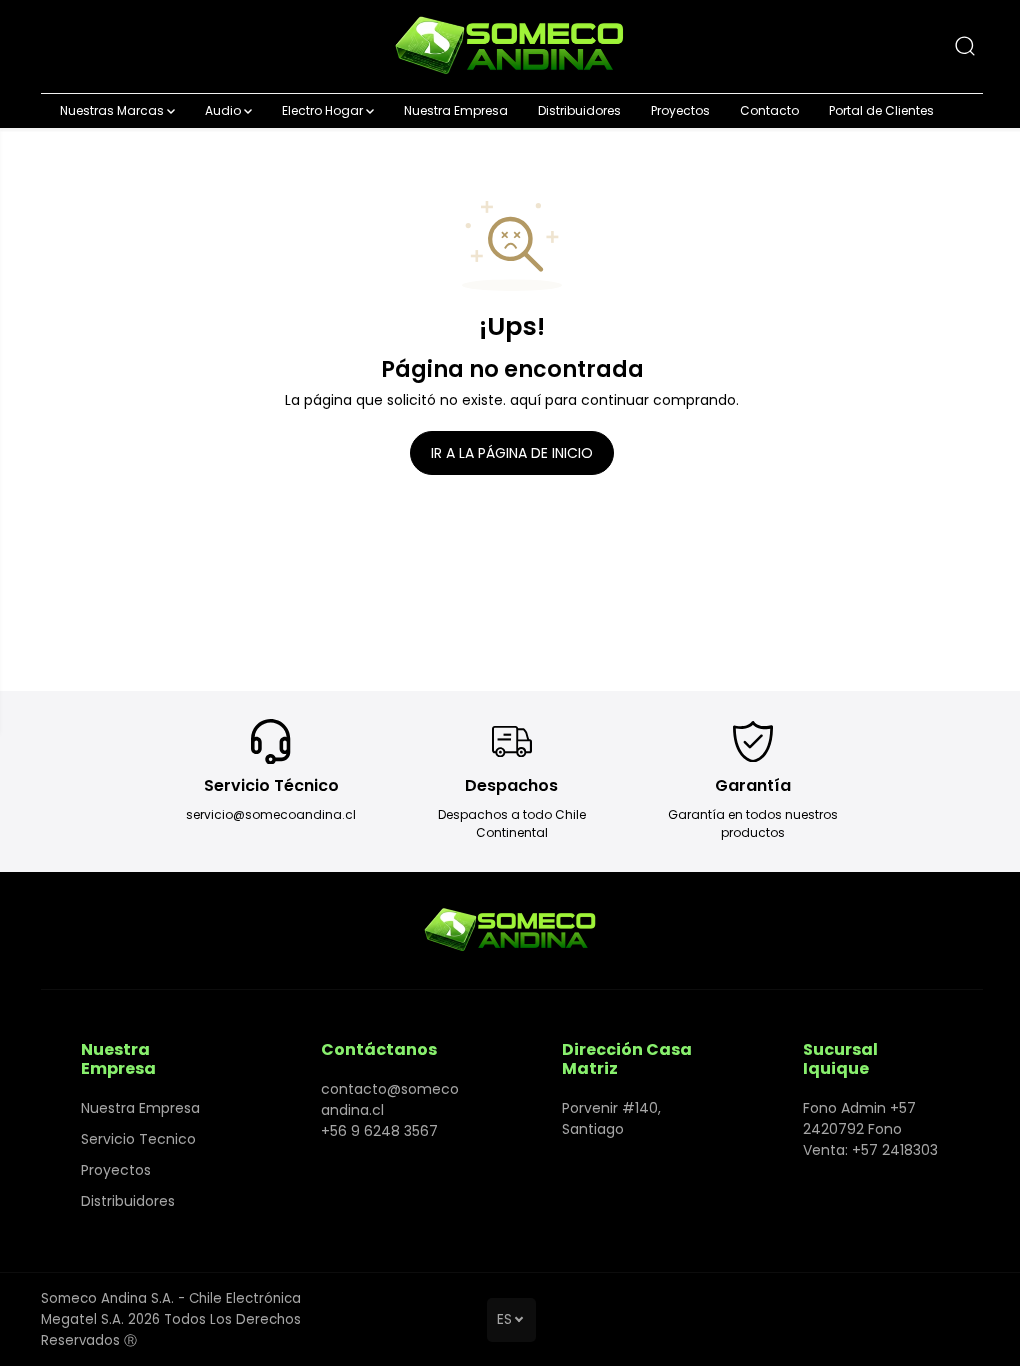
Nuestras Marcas (113, 110)
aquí (525, 400)
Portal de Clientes (881, 110)
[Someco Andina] (512, 46)
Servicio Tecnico (138, 1139)
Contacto (769, 110)
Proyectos (680, 110)
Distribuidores (579, 110)
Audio (224, 110)
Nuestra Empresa (456, 110)
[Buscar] (965, 46)
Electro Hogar (324, 110)
